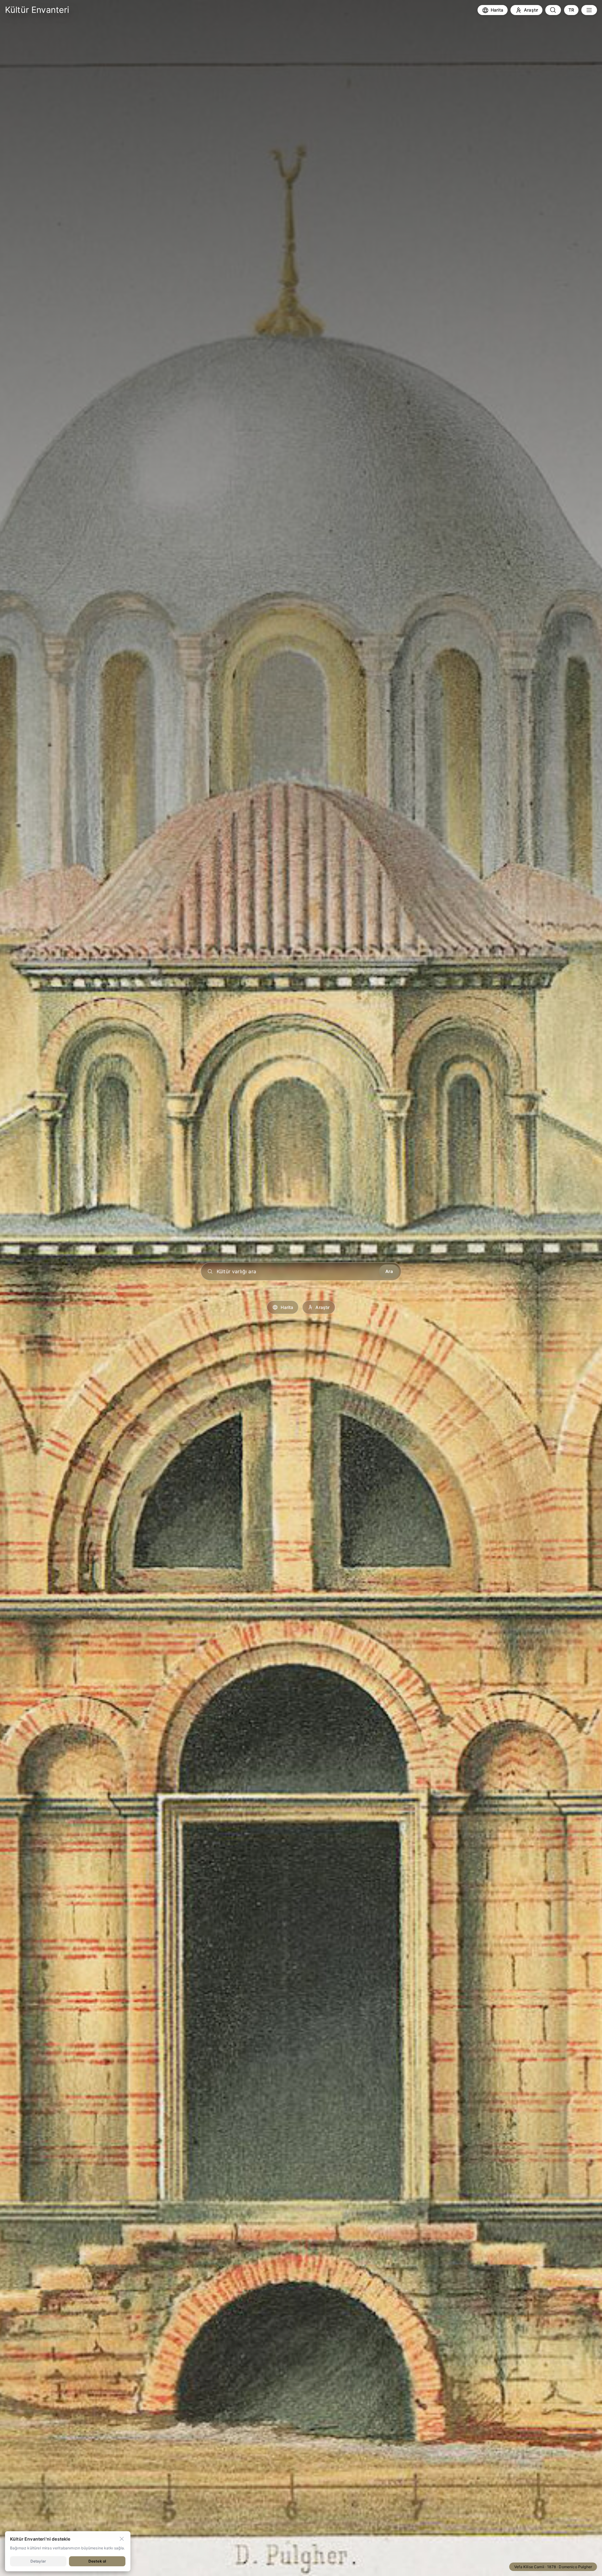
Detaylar (38, 2561)
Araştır (322, 1307)
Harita (287, 1307)
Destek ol (97, 2561)
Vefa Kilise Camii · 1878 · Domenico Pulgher (553, 2567)
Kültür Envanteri (37, 10)
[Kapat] (122, 2539)
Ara (389, 1271)
